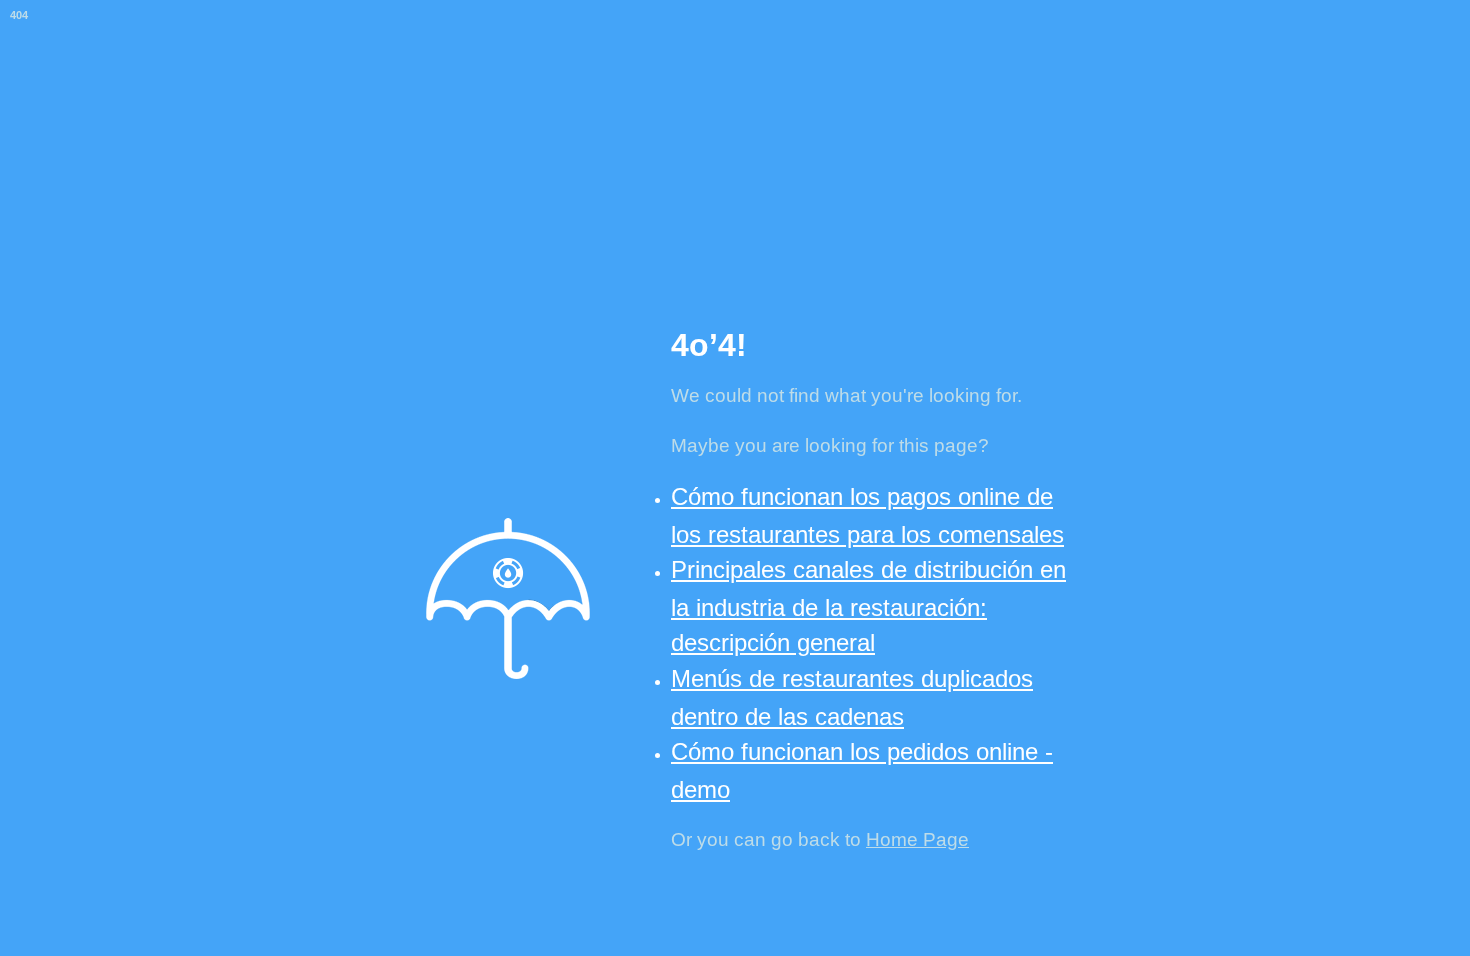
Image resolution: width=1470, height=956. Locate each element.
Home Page (917, 839)
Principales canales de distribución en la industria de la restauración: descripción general (868, 606)
